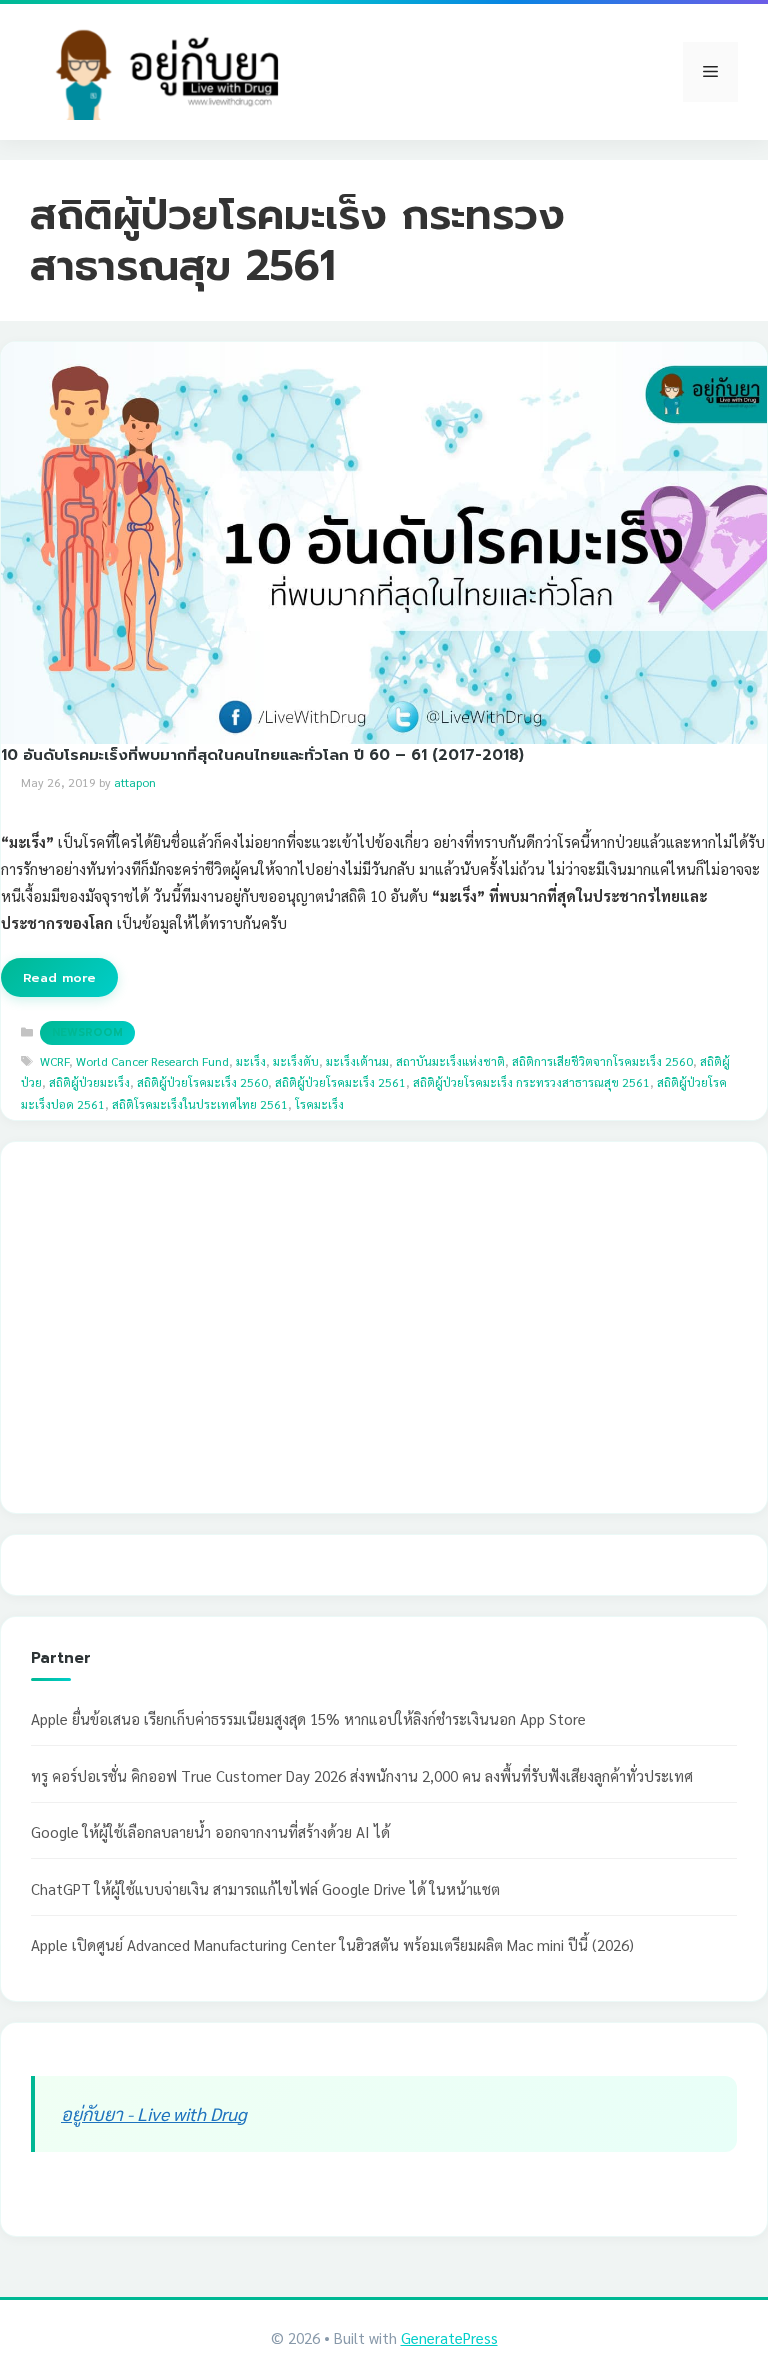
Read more (59, 977)
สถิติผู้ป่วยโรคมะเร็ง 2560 (202, 1082)
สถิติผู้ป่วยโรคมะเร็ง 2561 (340, 1082)
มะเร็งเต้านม (357, 1061)
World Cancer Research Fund (152, 1061)
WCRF (54, 1061)
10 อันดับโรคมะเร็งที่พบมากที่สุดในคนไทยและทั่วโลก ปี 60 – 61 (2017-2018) (262, 754)
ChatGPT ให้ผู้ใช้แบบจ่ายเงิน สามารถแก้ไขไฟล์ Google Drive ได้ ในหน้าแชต (265, 1888)
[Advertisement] (181, 1351)
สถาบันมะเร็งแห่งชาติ (450, 1061)
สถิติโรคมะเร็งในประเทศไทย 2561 (200, 1104)
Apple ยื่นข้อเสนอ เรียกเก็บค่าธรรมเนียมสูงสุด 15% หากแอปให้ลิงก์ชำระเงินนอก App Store (308, 1718)
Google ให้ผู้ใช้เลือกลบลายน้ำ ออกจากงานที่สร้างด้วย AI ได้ (210, 1831)
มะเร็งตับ (296, 1061)
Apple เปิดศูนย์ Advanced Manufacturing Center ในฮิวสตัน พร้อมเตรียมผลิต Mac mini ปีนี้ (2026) (332, 1944)
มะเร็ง (251, 1061)
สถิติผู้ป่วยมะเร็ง (89, 1082)
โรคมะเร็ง (319, 1104)
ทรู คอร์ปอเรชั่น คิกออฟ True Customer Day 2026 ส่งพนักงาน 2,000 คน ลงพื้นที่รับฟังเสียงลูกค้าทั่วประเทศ (362, 1775)
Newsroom (87, 1032)
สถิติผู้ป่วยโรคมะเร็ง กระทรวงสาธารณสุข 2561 (531, 1082)
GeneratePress (449, 2337)
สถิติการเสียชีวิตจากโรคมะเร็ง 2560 (602, 1061)
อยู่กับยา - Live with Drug (154, 2113)
